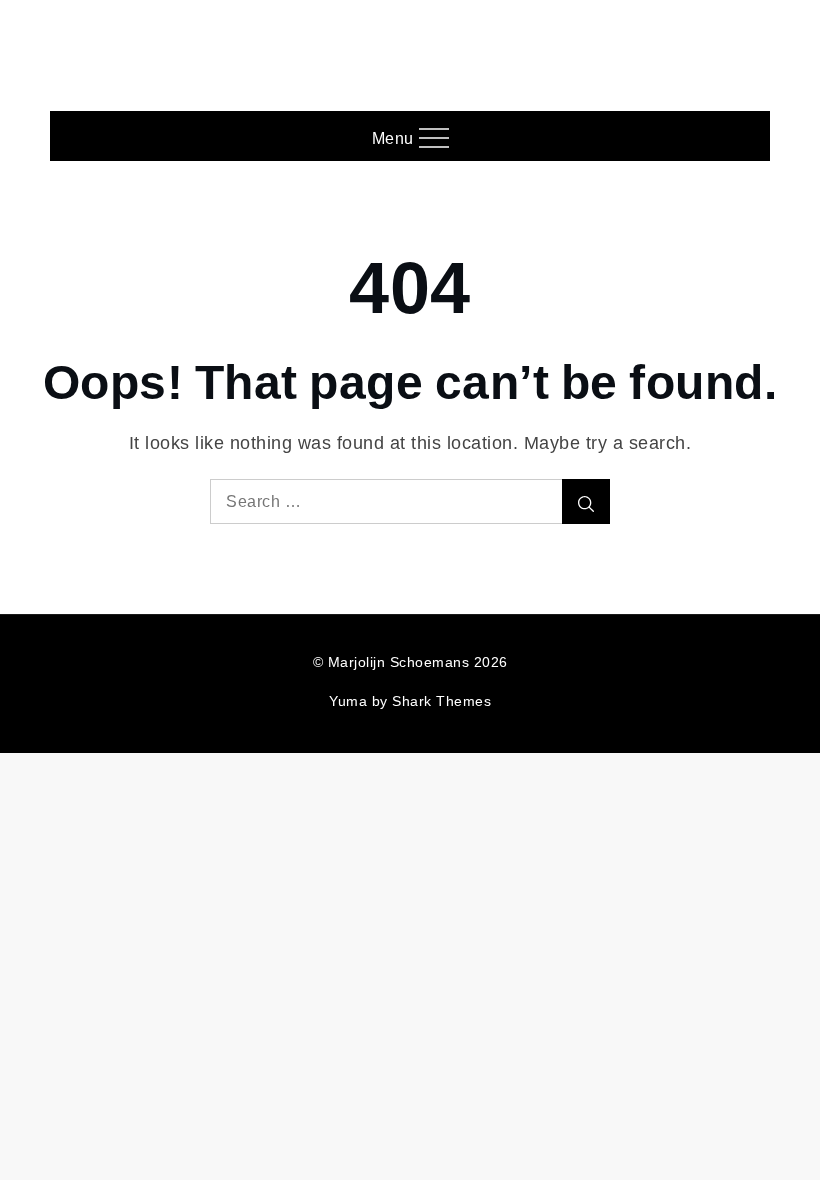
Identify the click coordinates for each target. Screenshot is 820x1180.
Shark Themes (441, 700)
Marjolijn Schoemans (410, 45)
